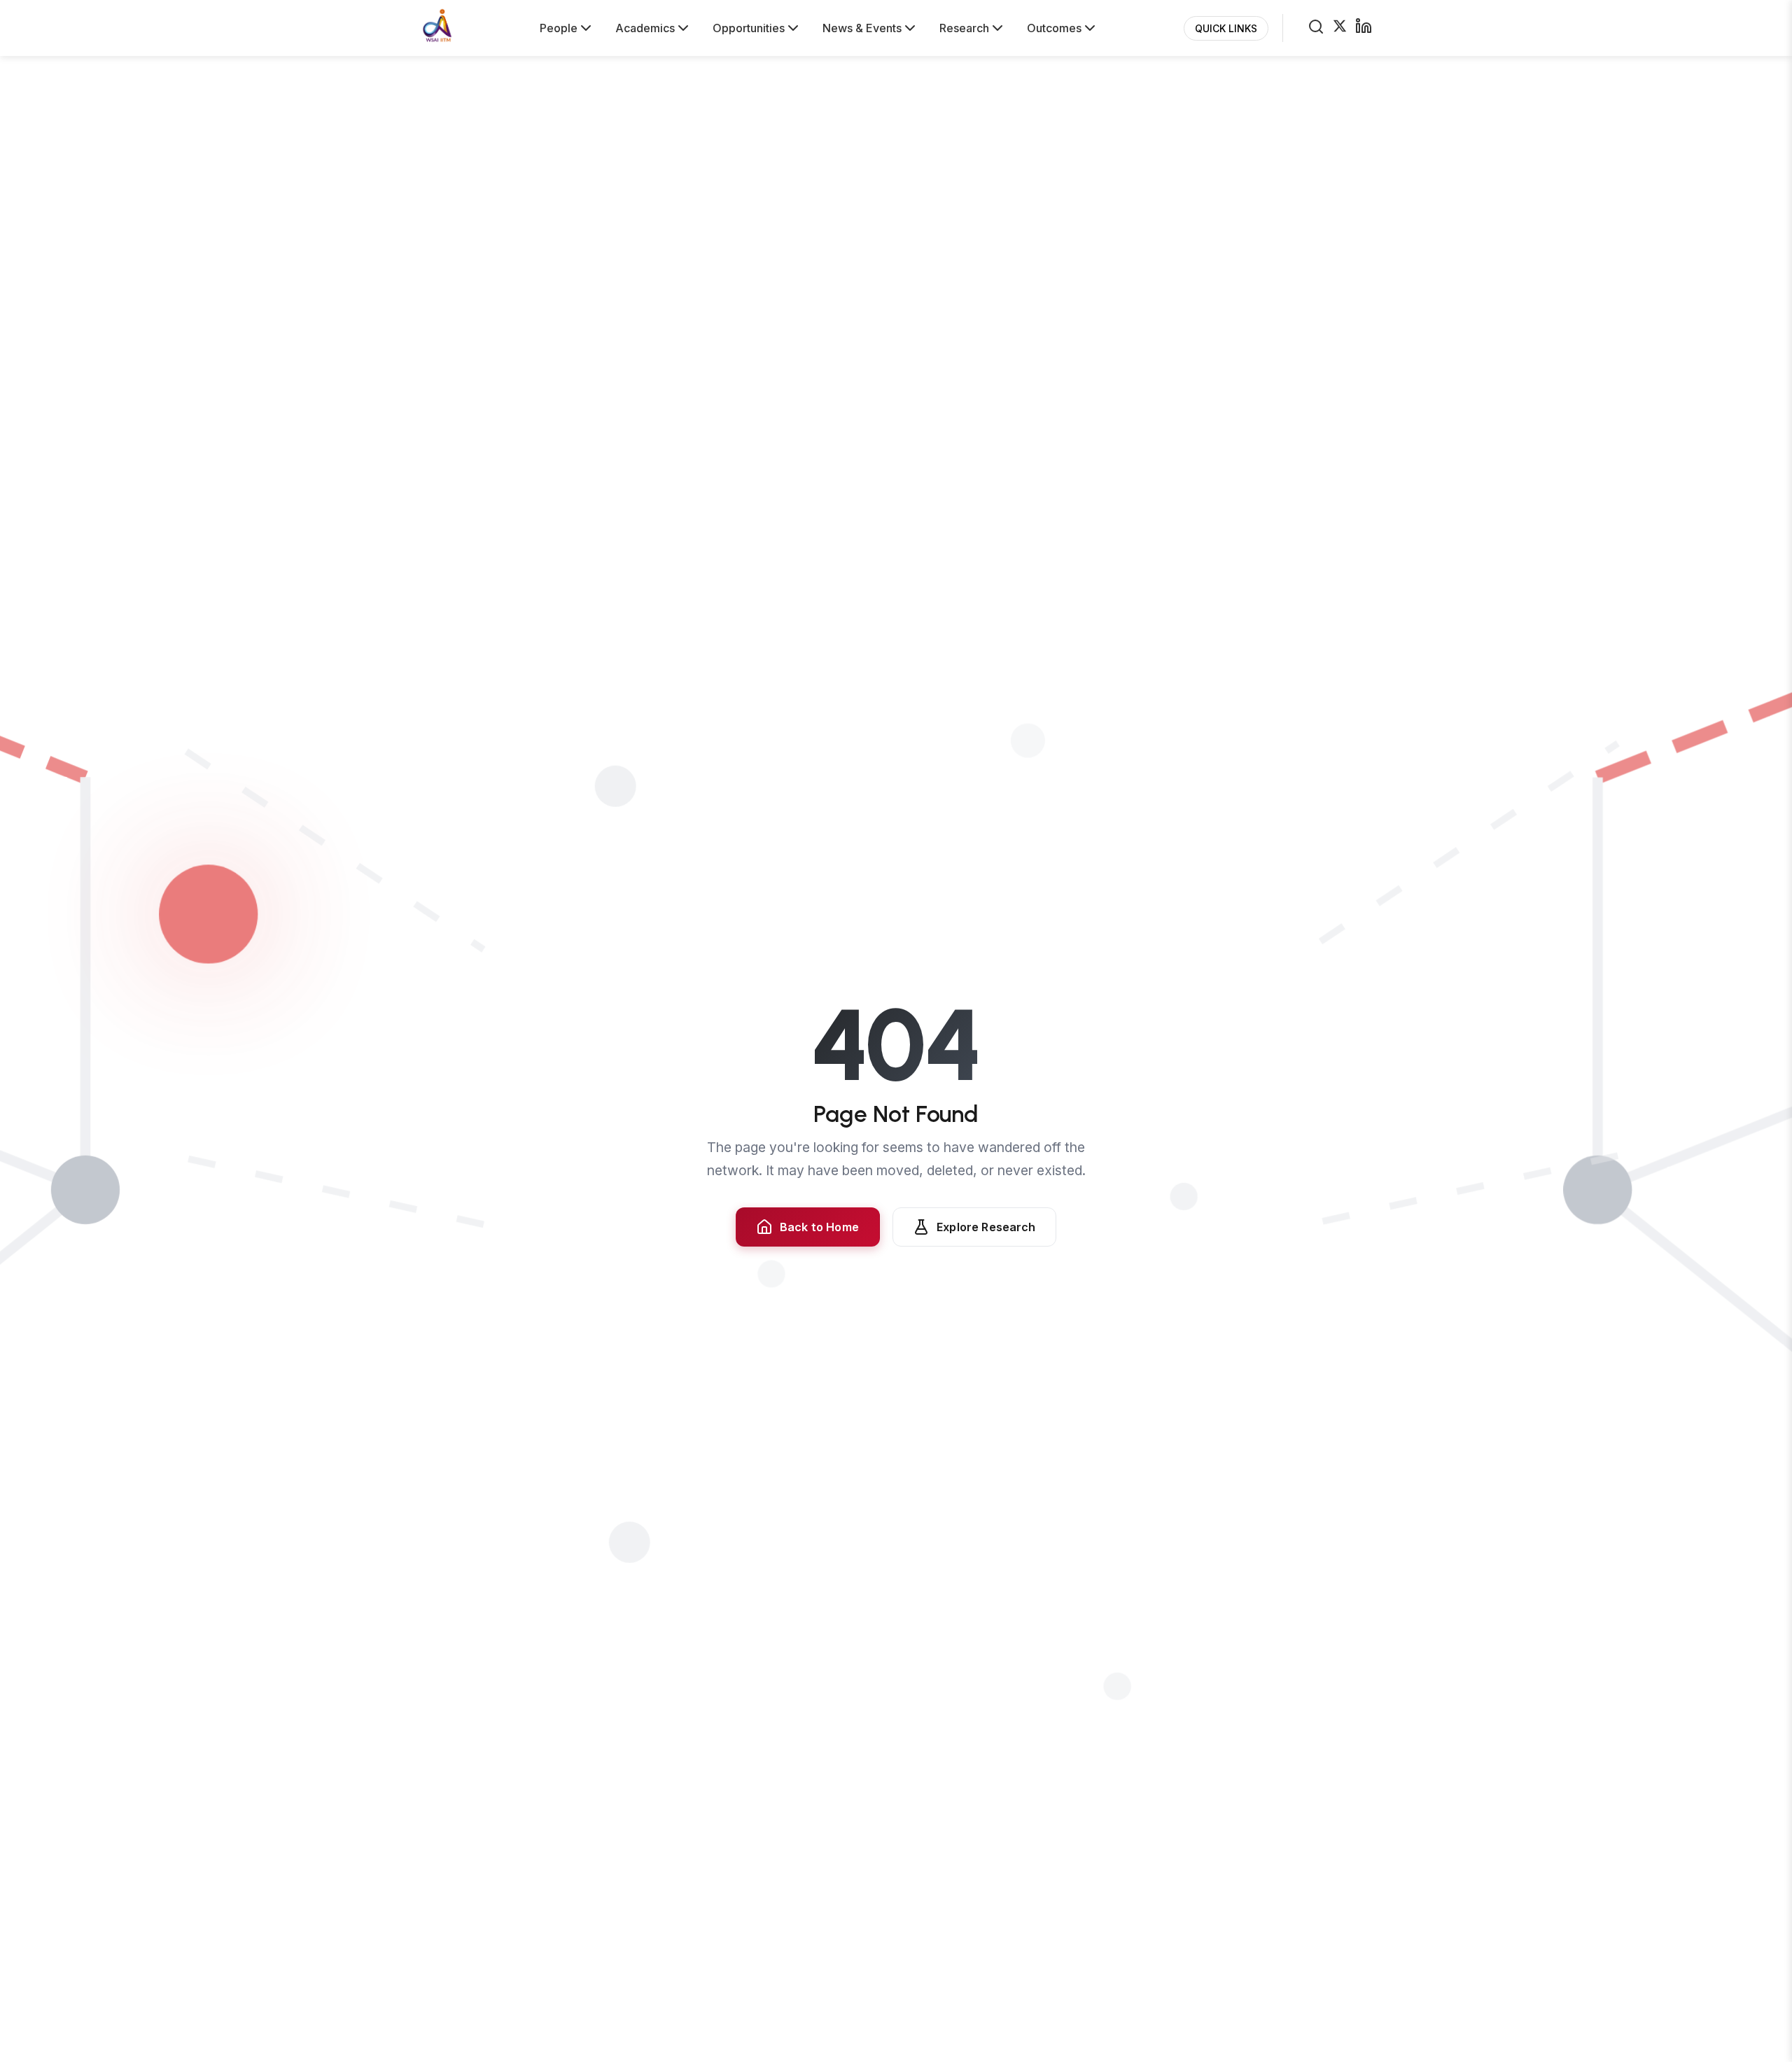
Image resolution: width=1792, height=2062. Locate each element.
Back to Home (819, 1227)
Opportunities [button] (749, 28)
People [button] (559, 28)
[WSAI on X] (1340, 28)
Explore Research (986, 1227)
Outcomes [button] (1054, 28)
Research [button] (964, 28)
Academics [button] (645, 28)
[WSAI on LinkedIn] (1364, 28)
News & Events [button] (862, 28)
